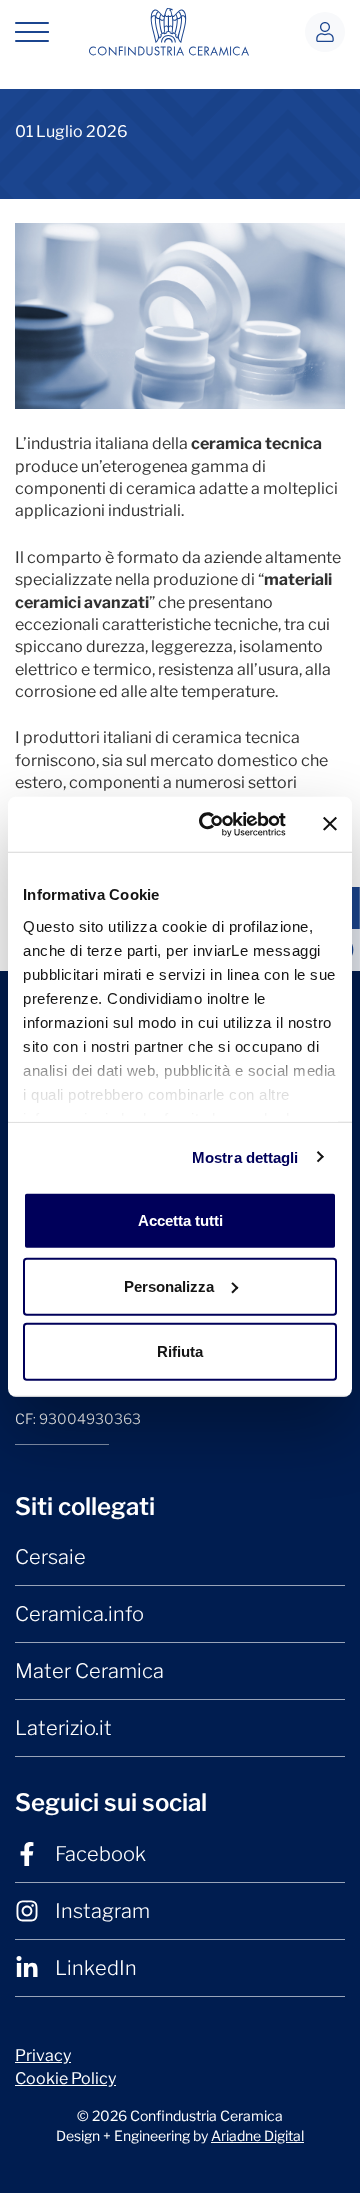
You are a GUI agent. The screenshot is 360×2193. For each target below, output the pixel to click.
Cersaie (50, 1557)
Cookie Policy (65, 2078)
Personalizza (169, 1285)
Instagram (102, 1911)
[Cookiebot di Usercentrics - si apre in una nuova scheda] (211, 824)
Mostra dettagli (245, 1156)
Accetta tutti (180, 1220)
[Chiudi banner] (330, 824)
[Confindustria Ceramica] (169, 30)
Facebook (100, 1854)
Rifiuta (180, 1351)
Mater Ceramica (89, 1671)
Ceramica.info (79, 1614)
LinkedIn (96, 1968)
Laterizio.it (63, 1728)
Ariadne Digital (257, 2135)
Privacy (43, 2055)
